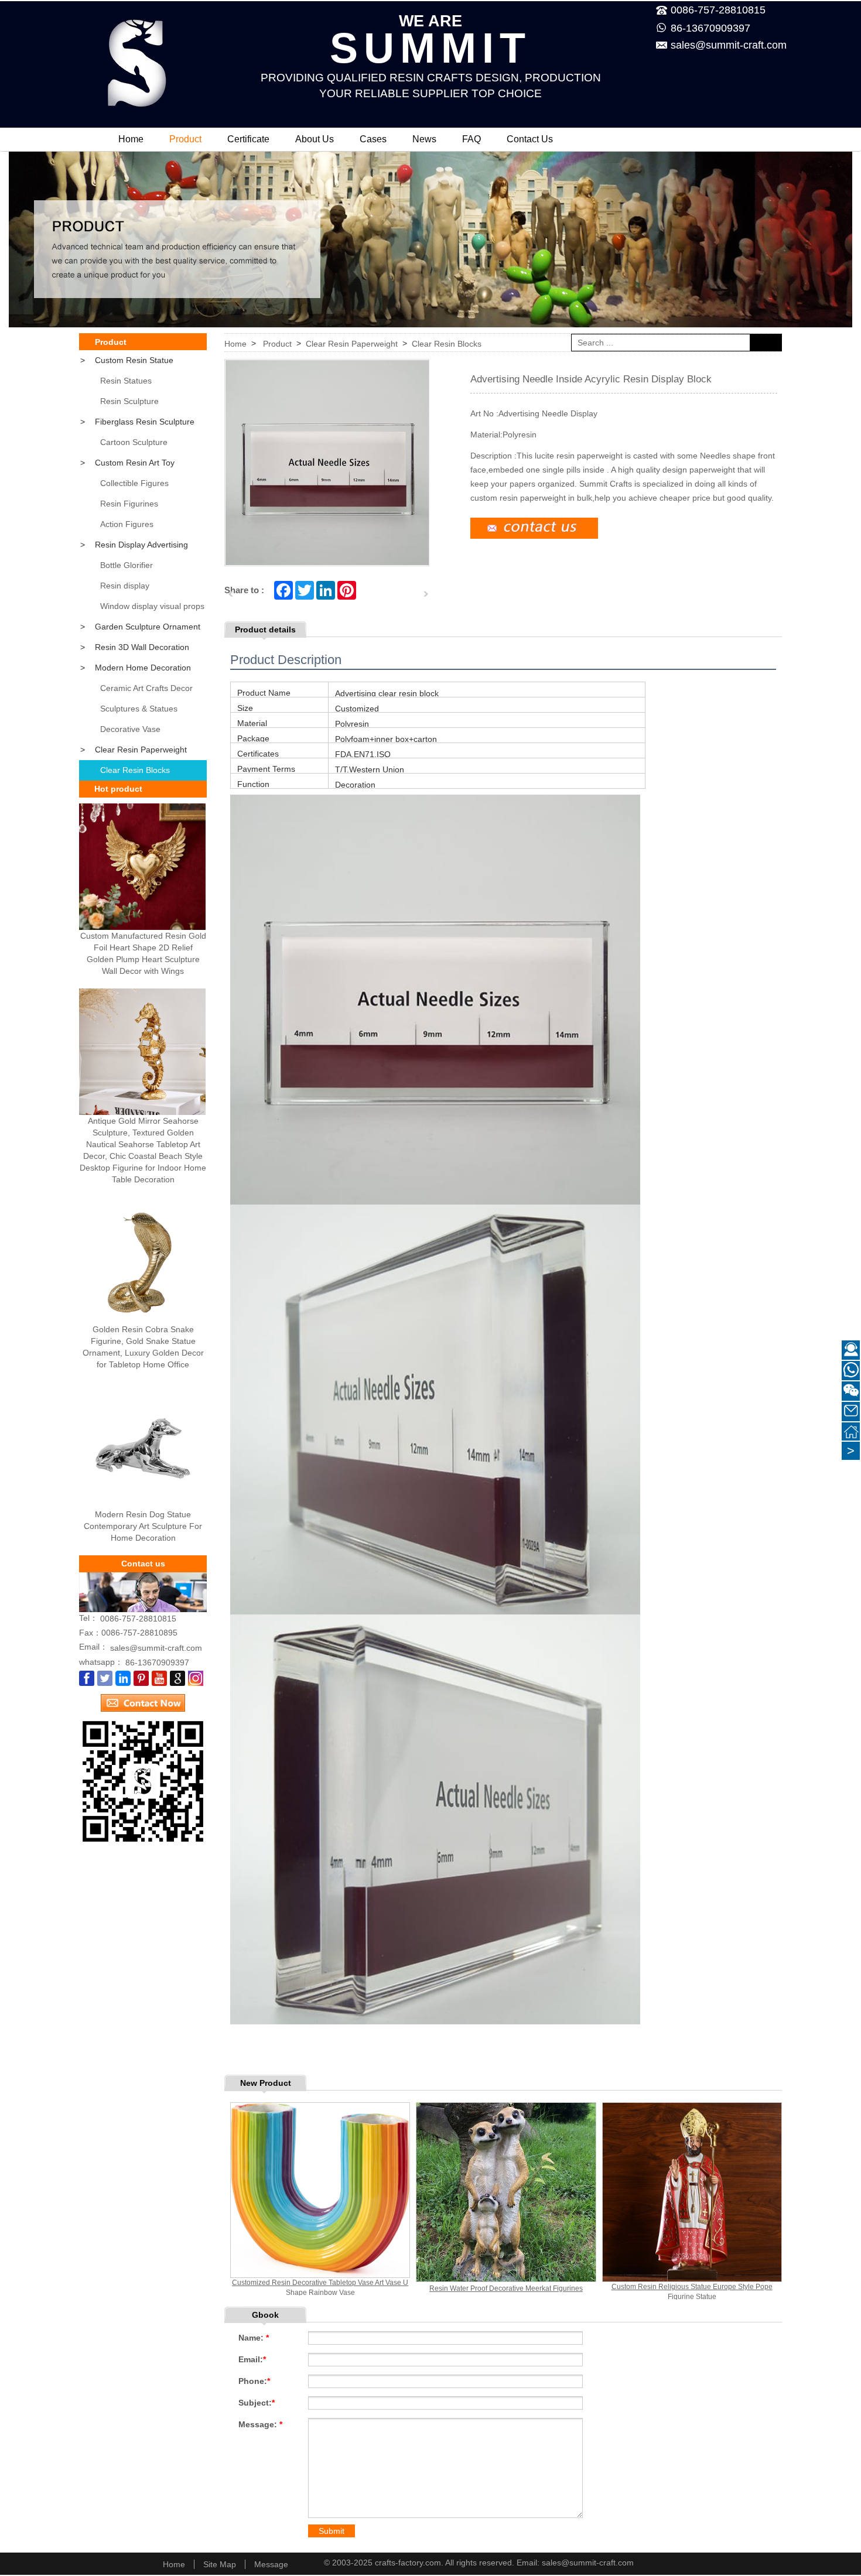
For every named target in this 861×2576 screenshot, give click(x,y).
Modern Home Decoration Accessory (135, 670)
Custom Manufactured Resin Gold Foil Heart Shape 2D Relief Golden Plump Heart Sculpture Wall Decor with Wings (143, 953)
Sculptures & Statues (139, 709)
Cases (373, 139)
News (424, 139)
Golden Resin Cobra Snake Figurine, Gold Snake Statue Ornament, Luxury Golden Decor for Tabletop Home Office (143, 1347)
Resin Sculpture (129, 401)
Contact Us (530, 139)
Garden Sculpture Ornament (140, 627)
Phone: (254, 2381)
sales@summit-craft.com (720, 45)
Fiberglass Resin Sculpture (137, 422)
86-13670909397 (710, 28)
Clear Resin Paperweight (134, 750)
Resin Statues (126, 381)
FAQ (471, 139)
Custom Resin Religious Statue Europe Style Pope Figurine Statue (692, 2292)
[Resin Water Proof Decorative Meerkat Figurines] (506, 2192)
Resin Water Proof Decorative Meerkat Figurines (506, 2288)
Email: (252, 2359)
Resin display (125, 586)
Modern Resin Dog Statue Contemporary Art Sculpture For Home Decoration (143, 1526)
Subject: (257, 2403)
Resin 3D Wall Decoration (135, 647)
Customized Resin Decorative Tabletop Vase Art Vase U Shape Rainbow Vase (320, 2288)
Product (185, 139)
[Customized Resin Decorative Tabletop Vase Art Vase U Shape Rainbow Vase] (320, 2190)
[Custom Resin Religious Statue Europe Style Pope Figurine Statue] (692, 2192)
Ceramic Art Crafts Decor (146, 688)
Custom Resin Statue (127, 360)
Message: (260, 2424)
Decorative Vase (130, 729)
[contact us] (143, 1699)
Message (271, 2564)
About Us (315, 139)
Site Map (220, 2564)
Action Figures (127, 524)
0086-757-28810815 (138, 1619)
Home (131, 139)
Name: (254, 2338)
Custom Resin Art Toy (127, 463)
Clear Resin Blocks (135, 770)
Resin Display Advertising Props (134, 548)
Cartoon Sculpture (134, 442)
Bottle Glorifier (127, 565)
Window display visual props (152, 606)
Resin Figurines (129, 504)
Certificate (248, 139)
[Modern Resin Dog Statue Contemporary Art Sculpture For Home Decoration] (142, 1445)
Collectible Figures (134, 483)
